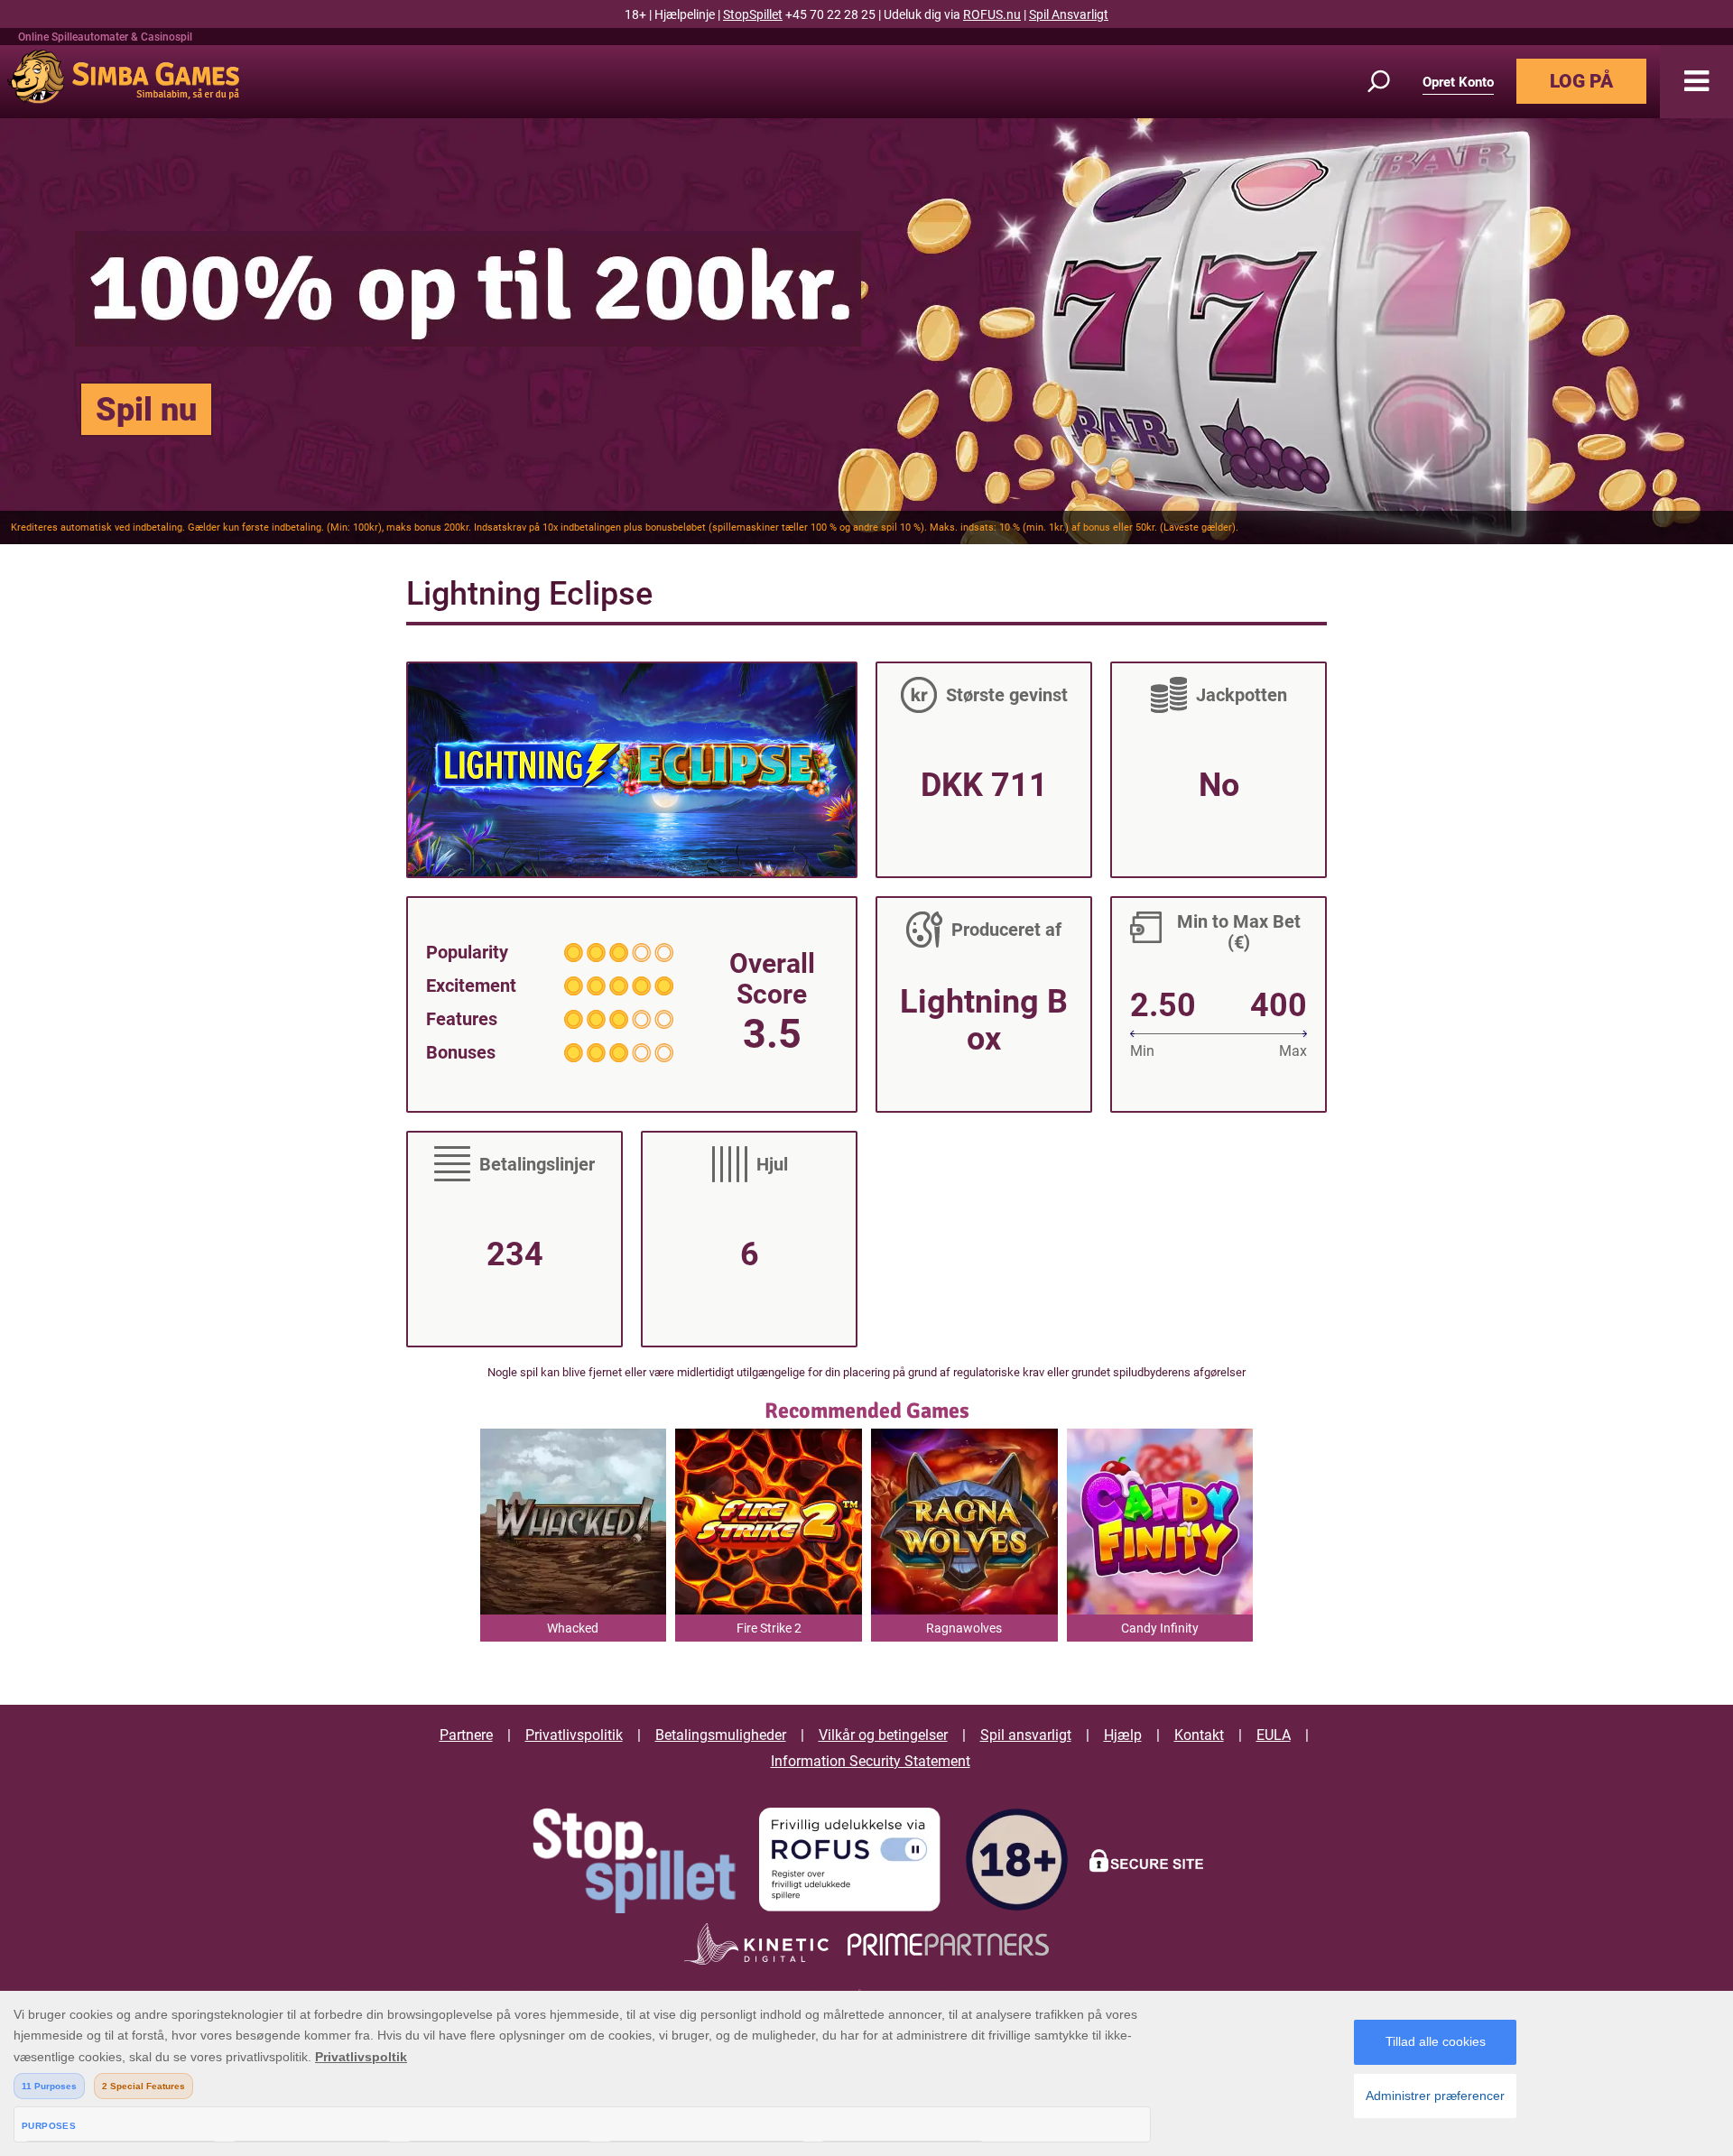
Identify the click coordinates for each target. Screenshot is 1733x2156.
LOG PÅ (1581, 81)
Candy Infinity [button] (1160, 1628)
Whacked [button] (573, 1628)
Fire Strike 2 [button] (769, 1628)
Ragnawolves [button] (964, 1628)
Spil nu (146, 410)
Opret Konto (1458, 82)
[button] (1696, 82)
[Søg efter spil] (1389, 82)
